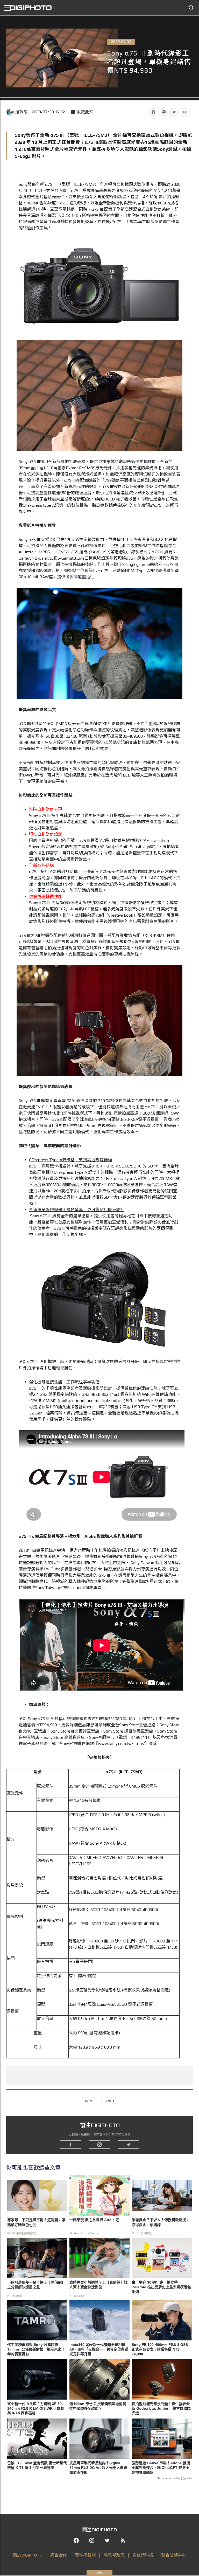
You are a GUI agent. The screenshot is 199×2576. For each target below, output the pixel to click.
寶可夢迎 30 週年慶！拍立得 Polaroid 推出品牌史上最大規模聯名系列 (161, 2287)
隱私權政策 (114, 2555)
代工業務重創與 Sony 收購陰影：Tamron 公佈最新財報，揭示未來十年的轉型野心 (36, 2349)
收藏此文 (85, 112)
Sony (88, 2101)
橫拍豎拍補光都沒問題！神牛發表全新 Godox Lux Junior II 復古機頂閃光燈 (161, 2408)
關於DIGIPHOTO (28, 2555)
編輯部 (22, 112)
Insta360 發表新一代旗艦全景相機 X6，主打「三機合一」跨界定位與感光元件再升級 (99, 2349)
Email (184, 112)
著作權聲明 (85, 2555)
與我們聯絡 (143, 2555)
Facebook (153, 112)
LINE (164, 112)
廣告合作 (59, 2555)
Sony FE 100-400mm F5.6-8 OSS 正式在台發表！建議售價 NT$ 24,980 (160, 2349)
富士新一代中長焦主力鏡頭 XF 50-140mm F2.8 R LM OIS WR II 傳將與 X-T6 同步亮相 (36, 2408)
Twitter (174, 112)
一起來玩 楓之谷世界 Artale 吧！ (96, 2220)
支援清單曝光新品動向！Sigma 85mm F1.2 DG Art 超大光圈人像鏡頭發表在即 (98, 2468)
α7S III (110, 2101)
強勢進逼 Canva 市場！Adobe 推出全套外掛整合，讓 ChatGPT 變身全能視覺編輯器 (161, 2468)
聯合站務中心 (174, 2555)
